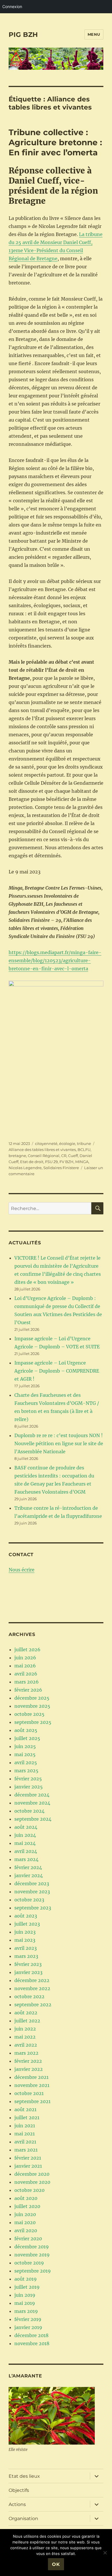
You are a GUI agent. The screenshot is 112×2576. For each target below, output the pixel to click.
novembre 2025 (32, 1706)
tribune (84, 1143)
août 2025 (26, 1730)
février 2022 (28, 2061)
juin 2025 (25, 1746)
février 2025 (28, 1779)
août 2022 (26, 2013)
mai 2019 (25, 2303)
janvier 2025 (29, 1787)
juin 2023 (25, 1932)
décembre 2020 (32, 2174)
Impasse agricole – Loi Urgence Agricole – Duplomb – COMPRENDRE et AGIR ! (57, 1371)
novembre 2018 (32, 2343)
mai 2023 (25, 1940)
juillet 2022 (27, 2021)
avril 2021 (25, 2142)
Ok (56, 2564)
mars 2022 (26, 2053)
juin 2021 (25, 2126)
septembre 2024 (33, 1819)
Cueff (73, 1156)
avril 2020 (26, 2230)
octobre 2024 (29, 1811)
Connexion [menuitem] (12, 6)
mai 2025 (25, 1754)
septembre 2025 (33, 1722)
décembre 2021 (31, 2077)
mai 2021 (25, 2134)
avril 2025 (26, 1762)
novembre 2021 (32, 2085)
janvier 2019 (28, 2327)
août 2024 (26, 1827)
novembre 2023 (32, 1892)
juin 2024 (25, 1835)
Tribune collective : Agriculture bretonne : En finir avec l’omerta (55, 142)
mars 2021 (26, 2150)
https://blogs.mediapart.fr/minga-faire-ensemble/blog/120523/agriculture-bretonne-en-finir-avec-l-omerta (55, 960)
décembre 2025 (32, 1698)
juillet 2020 (27, 2206)
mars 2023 (26, 1956)
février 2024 (28, 1867)
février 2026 (28, 1690)
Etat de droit (32, 1162)
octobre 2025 (29, 1714)
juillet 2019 (27, 2287)
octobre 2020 (29, 2190)
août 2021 (25, 2109)
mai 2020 (25, 2222)
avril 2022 (26, 2045)
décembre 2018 (31, 2335)
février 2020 (28, 2239)
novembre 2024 (32, 1803)
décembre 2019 (32, 2247)
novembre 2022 (32, 1988)
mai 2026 (25, 1666)
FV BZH (66, 1162)
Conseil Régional (44, 1156)
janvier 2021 (28, 2166)
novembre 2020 (32, 2182)
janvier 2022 (29, 2069)
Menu (94, 34)
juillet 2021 (27, 2118)
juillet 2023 (27, 1924)
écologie (67, 1143)
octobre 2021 (29, 2093)
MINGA (82, 1162)
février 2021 (28, 2158)
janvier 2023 (28, 1972)
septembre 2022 (33, 2005)
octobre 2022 (29, 1996)
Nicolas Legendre (25, 1168)
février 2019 (28, 2319)
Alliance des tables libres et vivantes (42, 1150)
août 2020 (26, 2198)
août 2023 (26, 1916)
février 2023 (28, 1964)
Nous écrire (22, 1570)
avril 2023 (26, 1948)
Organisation (23, 2519)
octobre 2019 (29, 2263)
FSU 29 (51, 1162)
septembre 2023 (33, 1908)
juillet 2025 (27, 1738)
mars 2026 (27, 1682)
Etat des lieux (24, 2476)
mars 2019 (26, 2311)
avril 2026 (26, 1674)
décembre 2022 (32, 1980)
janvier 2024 (29, 1875)
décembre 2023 (32, 1884)
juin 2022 (25, 2029)
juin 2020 (25, 2214)
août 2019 (26, 2279)
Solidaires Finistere (61, 1168)
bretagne (17, 1156)
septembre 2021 (32, 2101)
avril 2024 (26, 1851)
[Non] (105, 2553)
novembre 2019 (32, 2255)
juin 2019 (25, 2295)
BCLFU (84, 1150)
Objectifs (19, 2490)
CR (64, 1156)
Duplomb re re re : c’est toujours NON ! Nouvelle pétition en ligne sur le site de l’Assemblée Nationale (59, 1443)
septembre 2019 (33, 2271)
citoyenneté (46, 1143)
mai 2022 (25, 2037)
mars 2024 (26, 1859)
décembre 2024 (32, 1795)
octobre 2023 (29, 1900)
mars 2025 (26, 1771)
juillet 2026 (27, 1650)
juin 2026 (25, 1658)
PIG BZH (23, 35)
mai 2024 (25, 1843)
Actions (17, 2504)
